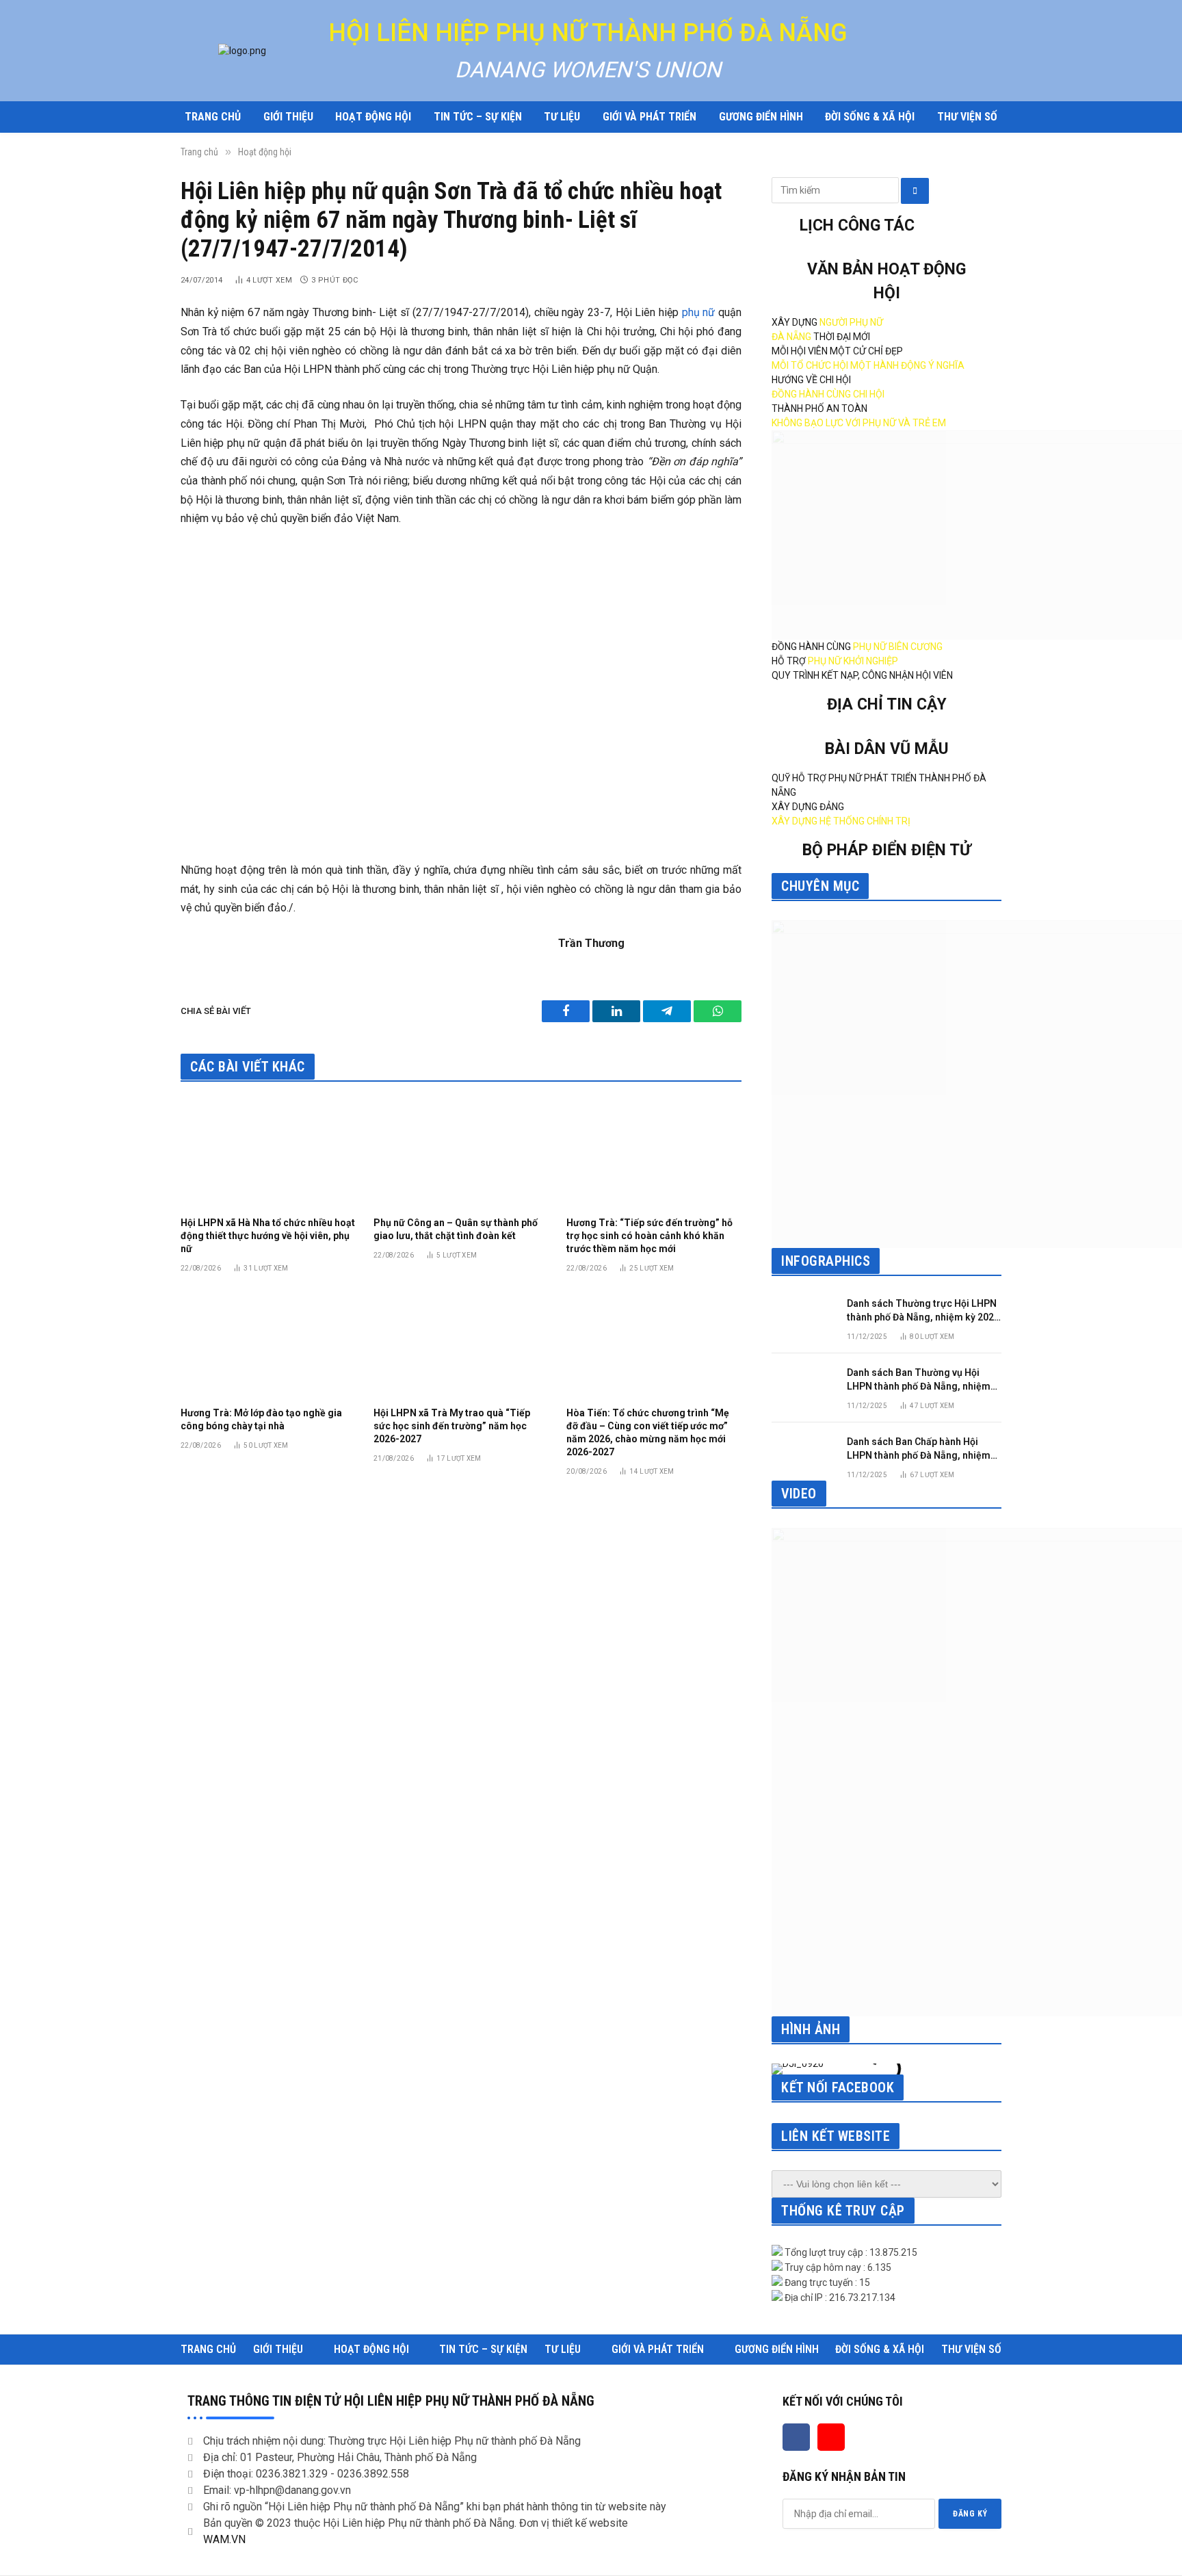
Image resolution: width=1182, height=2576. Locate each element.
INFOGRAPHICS (826, 1261)
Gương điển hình (761, 117)
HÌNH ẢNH (811, 2029)
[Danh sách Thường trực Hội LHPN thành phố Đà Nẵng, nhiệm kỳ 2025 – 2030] (803, 1316)
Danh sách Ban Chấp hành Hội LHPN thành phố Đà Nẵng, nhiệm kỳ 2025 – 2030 (919, 1449)
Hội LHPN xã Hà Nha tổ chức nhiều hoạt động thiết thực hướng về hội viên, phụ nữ (268, 1236)
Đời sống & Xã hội (870, 117)
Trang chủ (213, 117)
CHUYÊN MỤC (820, 886)
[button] (785, 2069)
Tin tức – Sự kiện (478, 117)
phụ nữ (699, 312)
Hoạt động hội (373, 117)
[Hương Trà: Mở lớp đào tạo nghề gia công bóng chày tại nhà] (268, 1344)
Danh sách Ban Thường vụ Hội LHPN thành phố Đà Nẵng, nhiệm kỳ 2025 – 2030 (919, 1380)
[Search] (915, 191)
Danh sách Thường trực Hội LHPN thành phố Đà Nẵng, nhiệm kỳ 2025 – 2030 (923, 1311)
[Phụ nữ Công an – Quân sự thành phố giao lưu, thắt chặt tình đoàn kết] (461, 1153)
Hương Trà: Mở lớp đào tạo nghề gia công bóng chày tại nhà (261, 1419)
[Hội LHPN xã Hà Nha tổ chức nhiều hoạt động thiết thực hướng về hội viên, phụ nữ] (268, 1153)
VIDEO (799, 1494)
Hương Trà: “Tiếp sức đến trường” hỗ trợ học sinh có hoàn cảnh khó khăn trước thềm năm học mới (649, 1236)
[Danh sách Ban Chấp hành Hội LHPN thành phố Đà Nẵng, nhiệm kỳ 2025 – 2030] (803, 1454)
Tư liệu (562, 117)
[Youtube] (831, 2437)
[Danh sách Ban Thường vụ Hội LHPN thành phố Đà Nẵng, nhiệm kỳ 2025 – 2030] (803, 1385)
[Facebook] (796, 2437)
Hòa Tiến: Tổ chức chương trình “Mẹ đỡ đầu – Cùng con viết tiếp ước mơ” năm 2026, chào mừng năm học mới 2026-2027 (648, 1432)
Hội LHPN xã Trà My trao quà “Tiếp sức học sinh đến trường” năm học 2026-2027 (452, 1426)
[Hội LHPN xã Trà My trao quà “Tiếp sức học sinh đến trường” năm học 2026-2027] (461, 1344)
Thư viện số (967, 117)
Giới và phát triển (649, 117)
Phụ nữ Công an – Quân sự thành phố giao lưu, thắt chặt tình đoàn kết (456, 1229)
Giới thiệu (288, 117)
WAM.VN (224, 2539)
